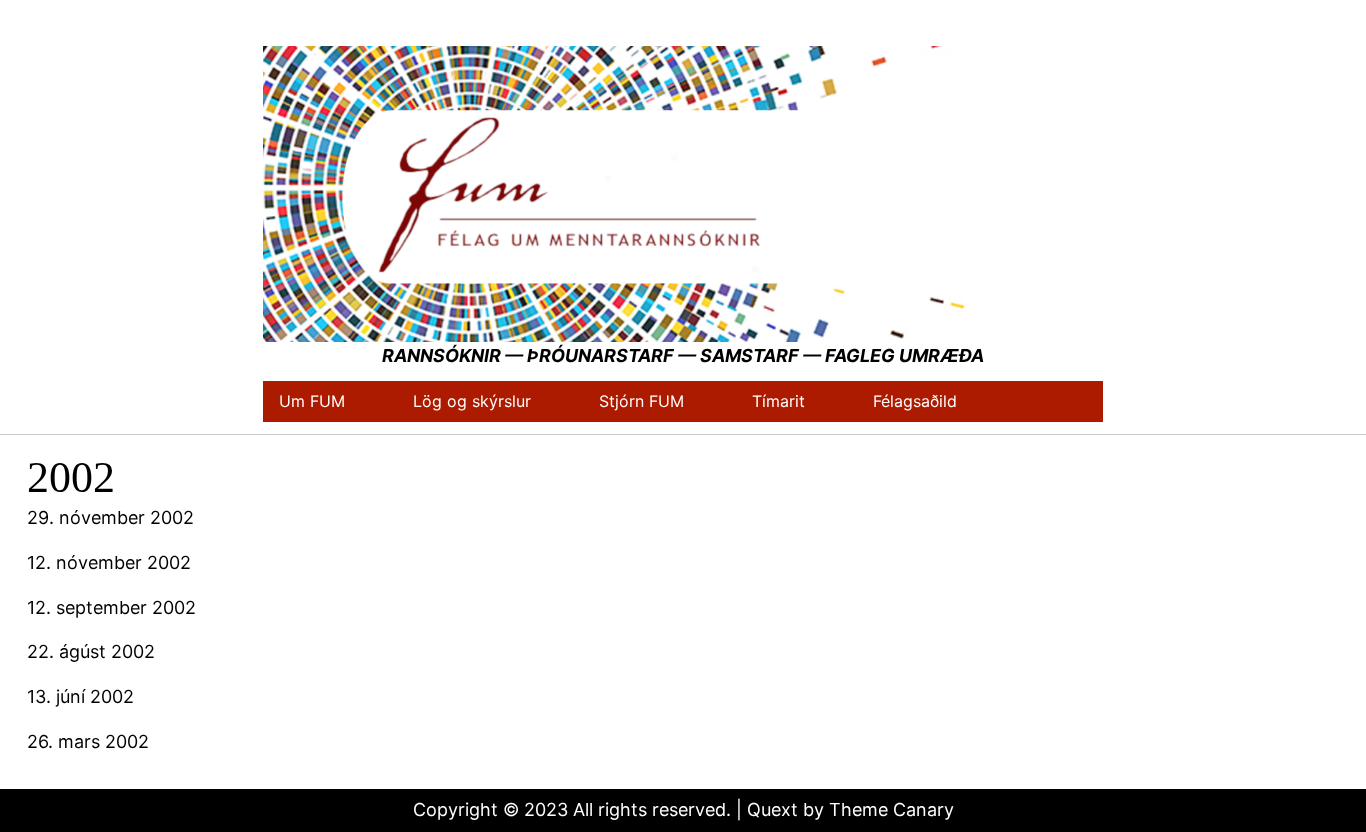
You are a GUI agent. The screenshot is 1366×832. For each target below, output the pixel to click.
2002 (71, 477)
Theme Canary (891, 809)
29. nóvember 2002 (110, 517)
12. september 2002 (111, 607)
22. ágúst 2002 (91, 651)
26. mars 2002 (88, 741)
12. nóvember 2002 (109, 562)
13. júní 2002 (80, 696)
